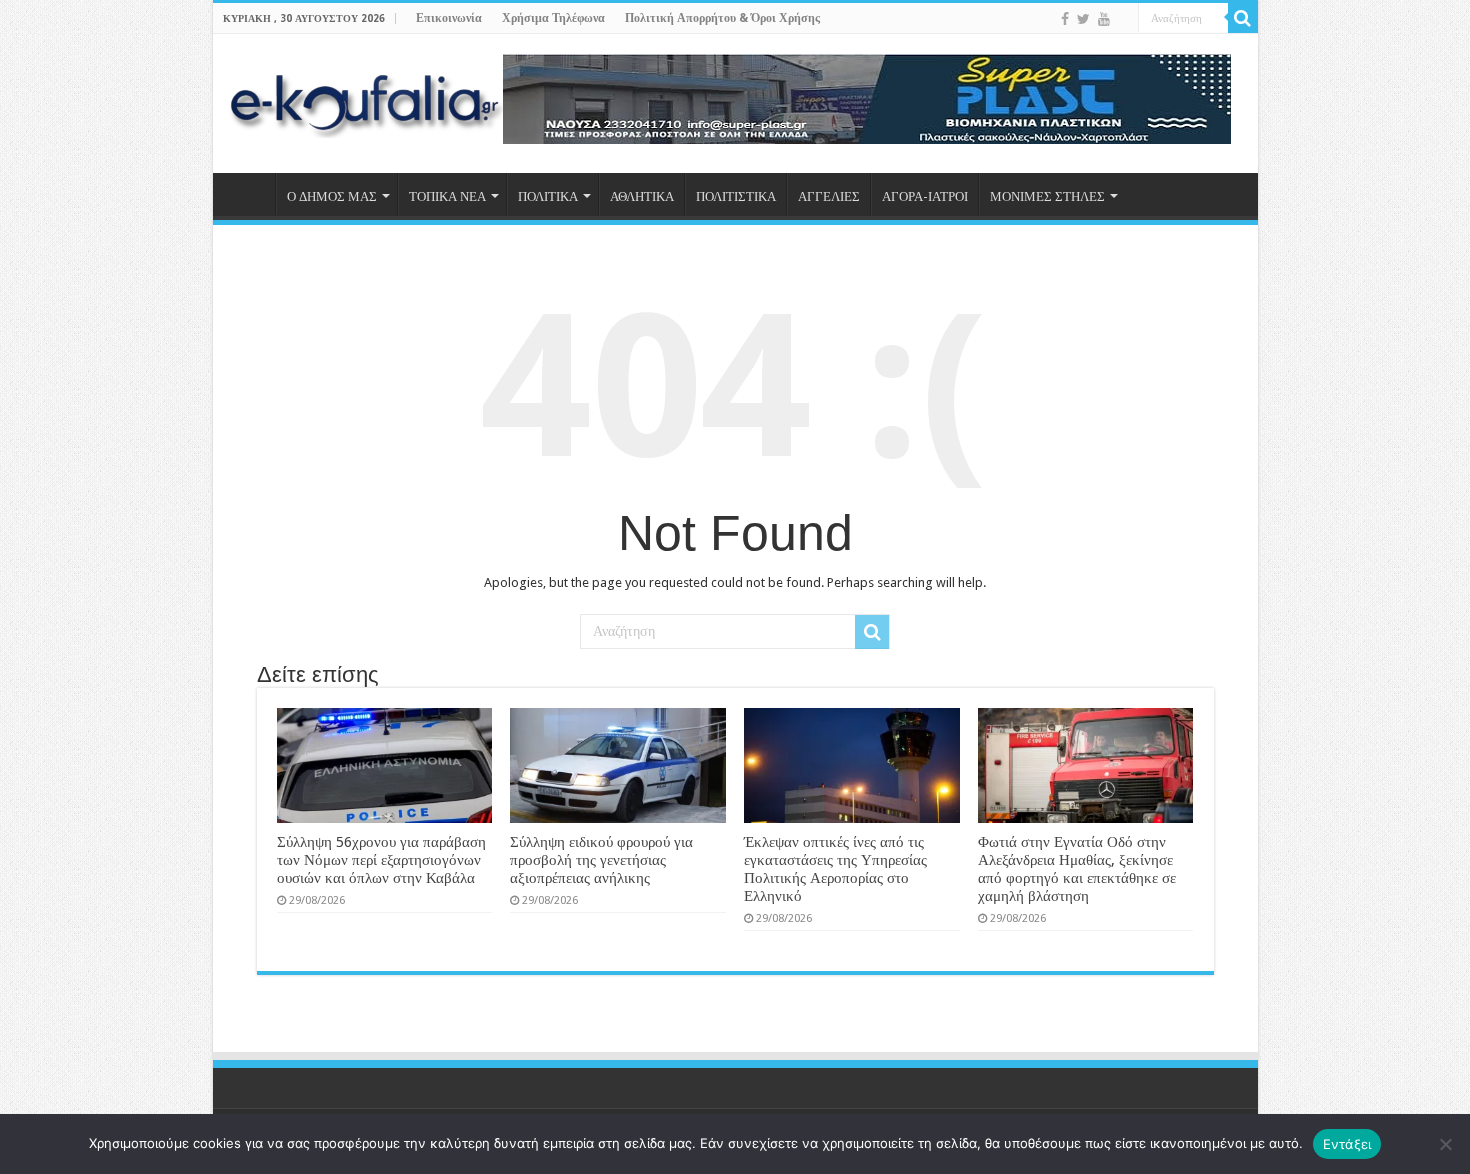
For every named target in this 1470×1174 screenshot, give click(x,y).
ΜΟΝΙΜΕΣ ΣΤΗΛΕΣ (1047, 196)
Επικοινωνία (449, 18)
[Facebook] (1065, 19)
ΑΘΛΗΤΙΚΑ (642, 196)
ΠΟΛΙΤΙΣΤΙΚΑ (736, 196)
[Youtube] (1104, 19)
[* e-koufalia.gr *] (365, 100)
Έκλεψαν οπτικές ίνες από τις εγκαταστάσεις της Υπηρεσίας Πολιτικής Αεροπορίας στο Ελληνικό (835, 869)
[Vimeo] (1123, 20)
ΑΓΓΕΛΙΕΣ (829, 196)
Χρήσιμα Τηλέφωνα (553, 18)
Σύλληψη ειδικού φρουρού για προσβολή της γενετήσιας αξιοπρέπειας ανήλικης (601, 860)
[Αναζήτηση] (1243, 18)
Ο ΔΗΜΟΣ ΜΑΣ (332, 196)
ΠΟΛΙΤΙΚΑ (548, 196)
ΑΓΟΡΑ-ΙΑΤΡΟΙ (925, 196)
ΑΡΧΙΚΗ (249, 194)
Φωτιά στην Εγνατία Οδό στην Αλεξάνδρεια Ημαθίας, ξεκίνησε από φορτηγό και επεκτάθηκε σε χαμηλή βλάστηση (1077, 869)
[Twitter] (1083, 19)
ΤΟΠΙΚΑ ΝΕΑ (447, 196)
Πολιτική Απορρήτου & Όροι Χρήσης (722, 18)
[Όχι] (1445, 1144)
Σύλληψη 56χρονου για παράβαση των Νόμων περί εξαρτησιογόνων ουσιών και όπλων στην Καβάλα (381, 860)
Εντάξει (1347, 1144)
